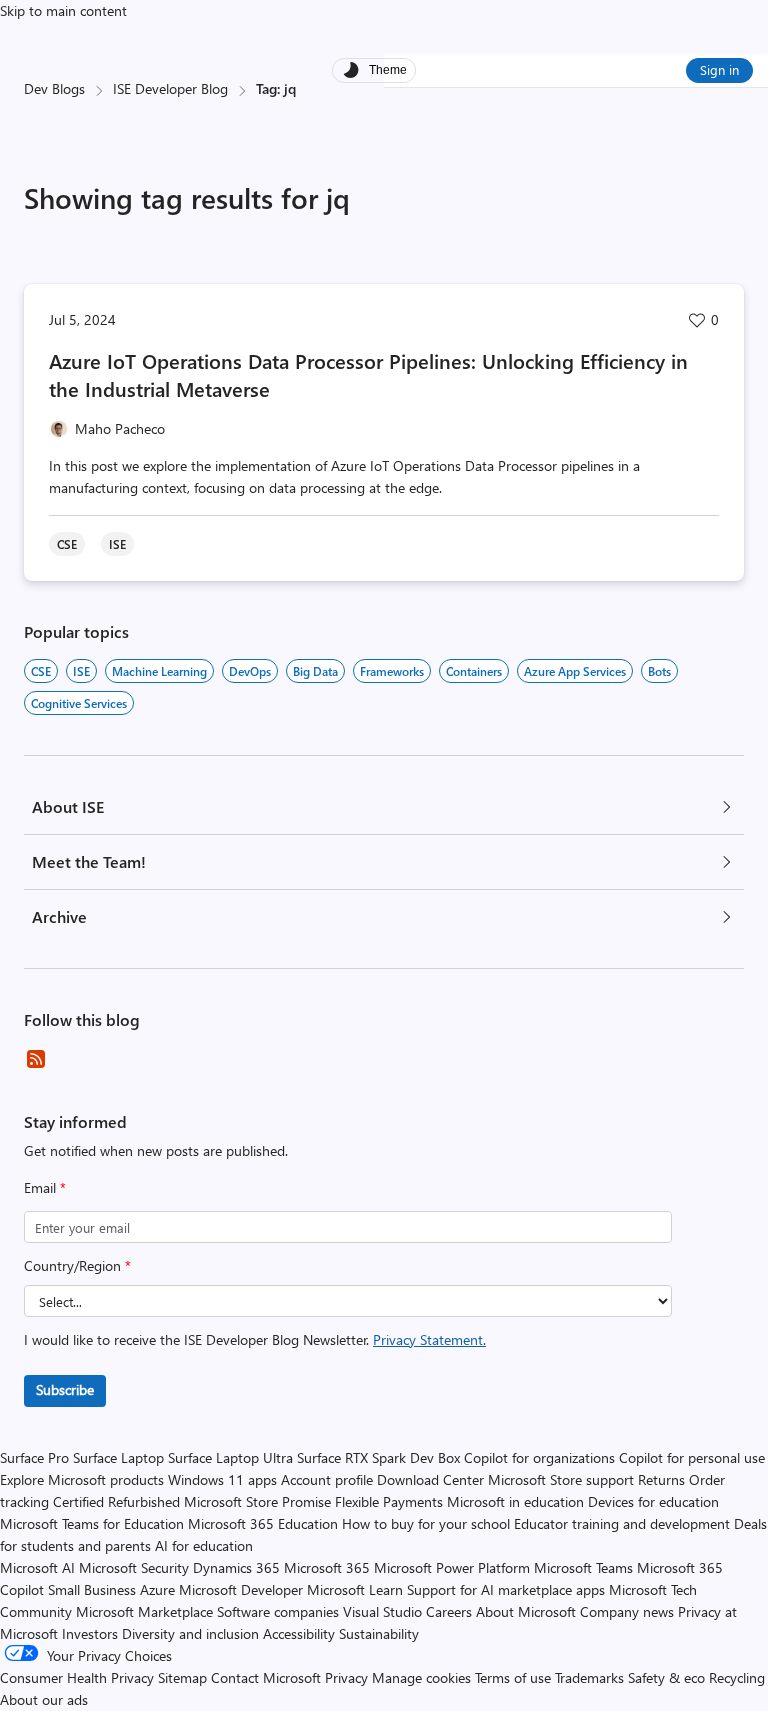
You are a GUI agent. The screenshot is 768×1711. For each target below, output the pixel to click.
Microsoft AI (37, 1567)
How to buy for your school (426, 1523)
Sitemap (182, 1677)
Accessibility (299, 1633)
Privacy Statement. (429, 1339)
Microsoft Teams (583, 1567)
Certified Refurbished (116, 1501)
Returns (661, 1479)
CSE (41, 671)
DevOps (250, 671)
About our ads (44, 1699)
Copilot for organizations (539, 1457)
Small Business (92, 1589)
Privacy (348, 1677)
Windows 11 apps (222, 1479)
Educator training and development (622, 1523)
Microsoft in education (515, 1501)
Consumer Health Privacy (77, 1677)
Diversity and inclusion (190, 1633)
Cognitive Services (79, 703)
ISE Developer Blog (170, 88)
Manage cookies (421, 1677)
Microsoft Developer (241, 1589)
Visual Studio (382, 1611)
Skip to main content (63, 10)
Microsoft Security (134, 1567)
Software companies (278, 1611)
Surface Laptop (118, 1457)
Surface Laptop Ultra (230, 1457)
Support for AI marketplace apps (506, 1589)
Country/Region (77, 1265)
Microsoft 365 (327, 1567)
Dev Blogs (54, 88)
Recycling (737, 1677)
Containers (474, 671)
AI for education (204, 1545)
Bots (659, 671)
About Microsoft (526, 1611)
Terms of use (513, 1677)
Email (45, 1187)
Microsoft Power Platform (452, 1567)
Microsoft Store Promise (257, 1501)
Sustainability (379, 1633)
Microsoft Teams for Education (92, 1523)
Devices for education (653, 1501)
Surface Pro (34, 1457)
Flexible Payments (389, 1501)
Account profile (327, 1479)
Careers (449, 1611)
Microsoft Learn (355, 1589)
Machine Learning (159, 671)
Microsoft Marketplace (144, 1611)
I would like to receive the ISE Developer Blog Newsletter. (255, 1339)
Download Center (430, 1479)
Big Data (315, 671)
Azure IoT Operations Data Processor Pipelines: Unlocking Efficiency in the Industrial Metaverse (368, 374)
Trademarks (589, 1677)
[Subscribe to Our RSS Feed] (36, 1059)
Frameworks (392, 671)
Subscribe (65, 1389)
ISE (81, 671)
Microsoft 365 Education (263, 1523)
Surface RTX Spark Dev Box (378, 1457)
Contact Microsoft (266, 1677)
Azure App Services (575, 671)
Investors (90, 1633)
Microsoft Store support (561, 1479)
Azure (157, 1589)
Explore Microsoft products (82, 1479)
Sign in (719, 69)
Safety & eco (666, 1677)
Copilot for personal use (692, 1457)
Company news (627, 1611)
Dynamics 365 (236, 1567)
